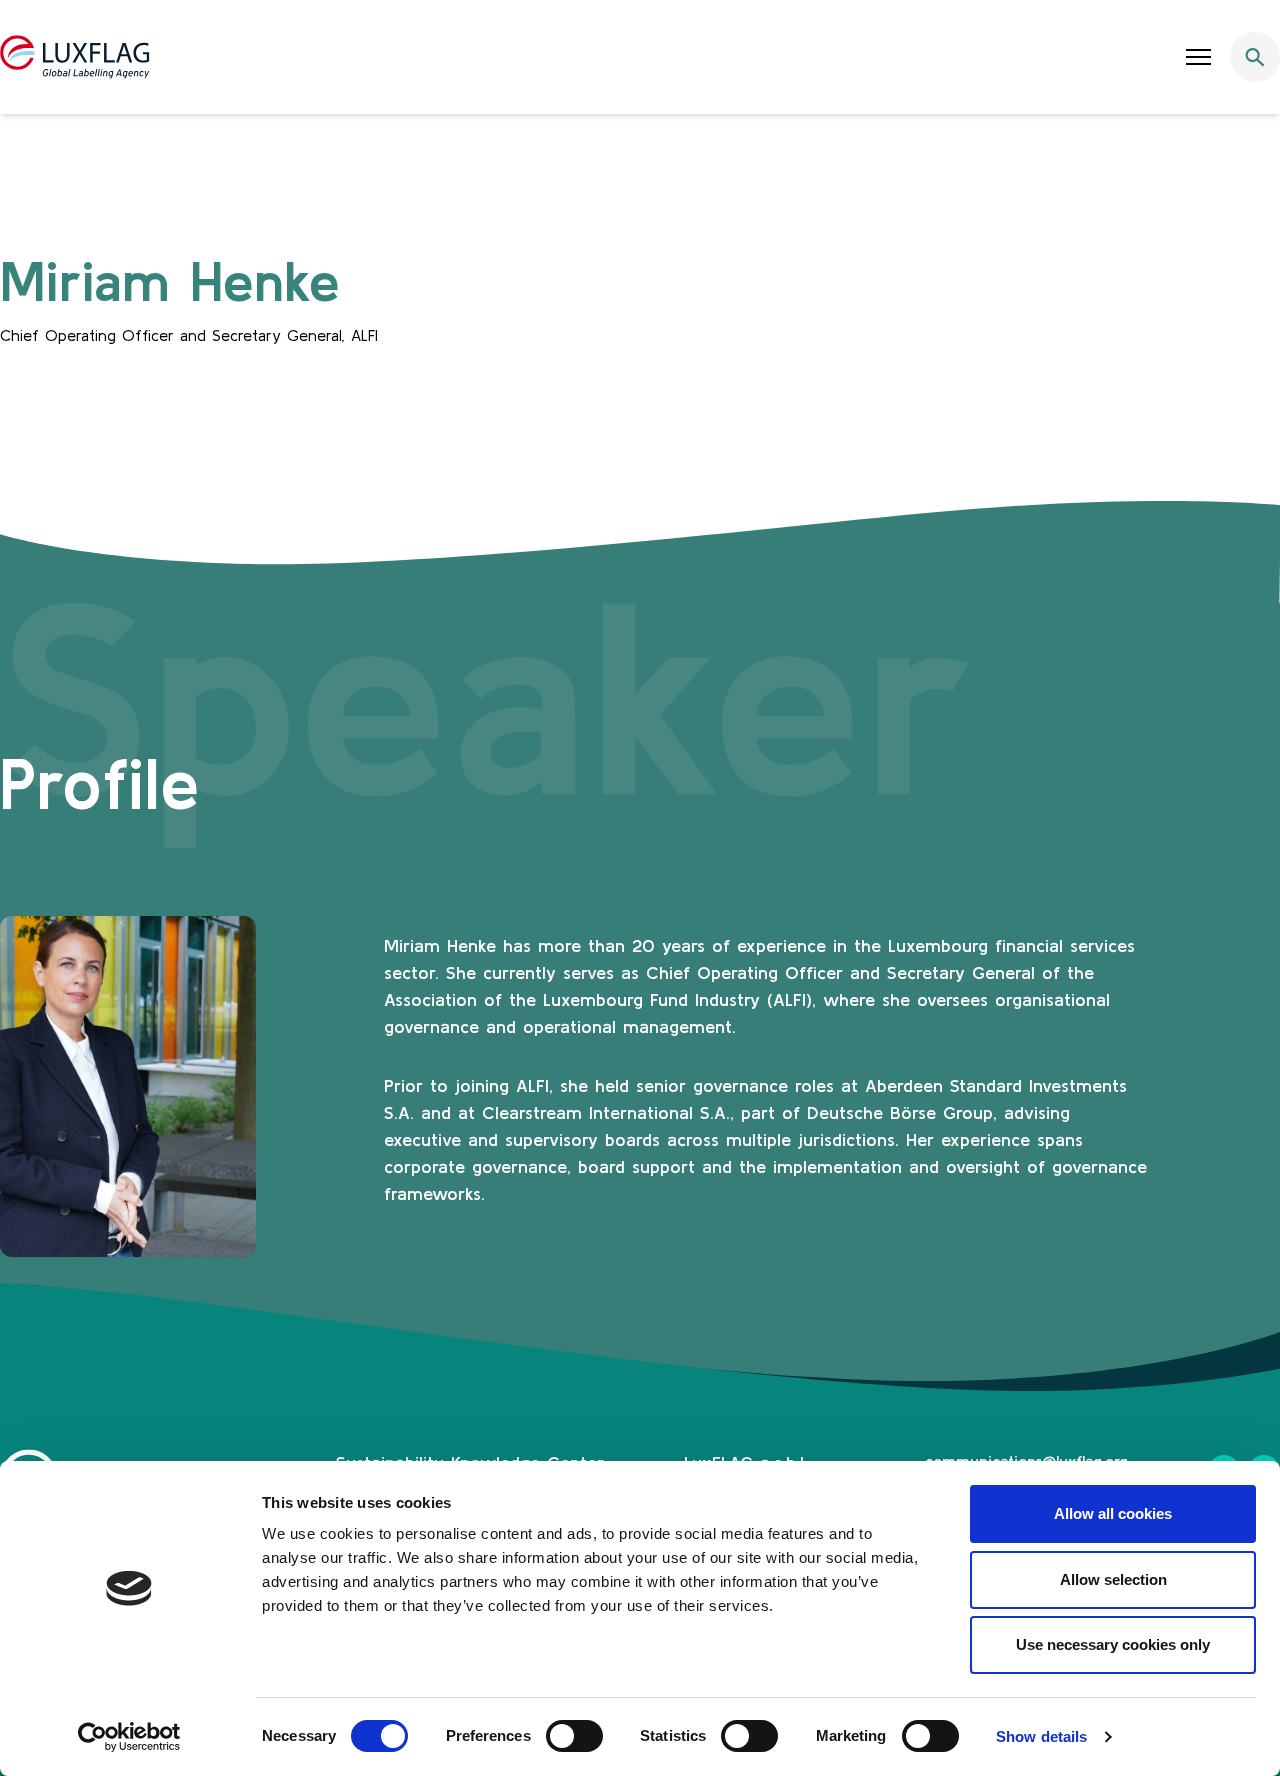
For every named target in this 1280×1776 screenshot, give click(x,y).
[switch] (574, 1736)
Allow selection (1113, 1579)
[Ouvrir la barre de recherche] (1255, 57)
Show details (1041, 1736)
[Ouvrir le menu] (1199, 57)
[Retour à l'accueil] (75, 57)
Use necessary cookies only (1113, 1644)
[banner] (640, 57)
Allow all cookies (1113, 1513)
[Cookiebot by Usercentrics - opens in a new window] (129, 1737)
